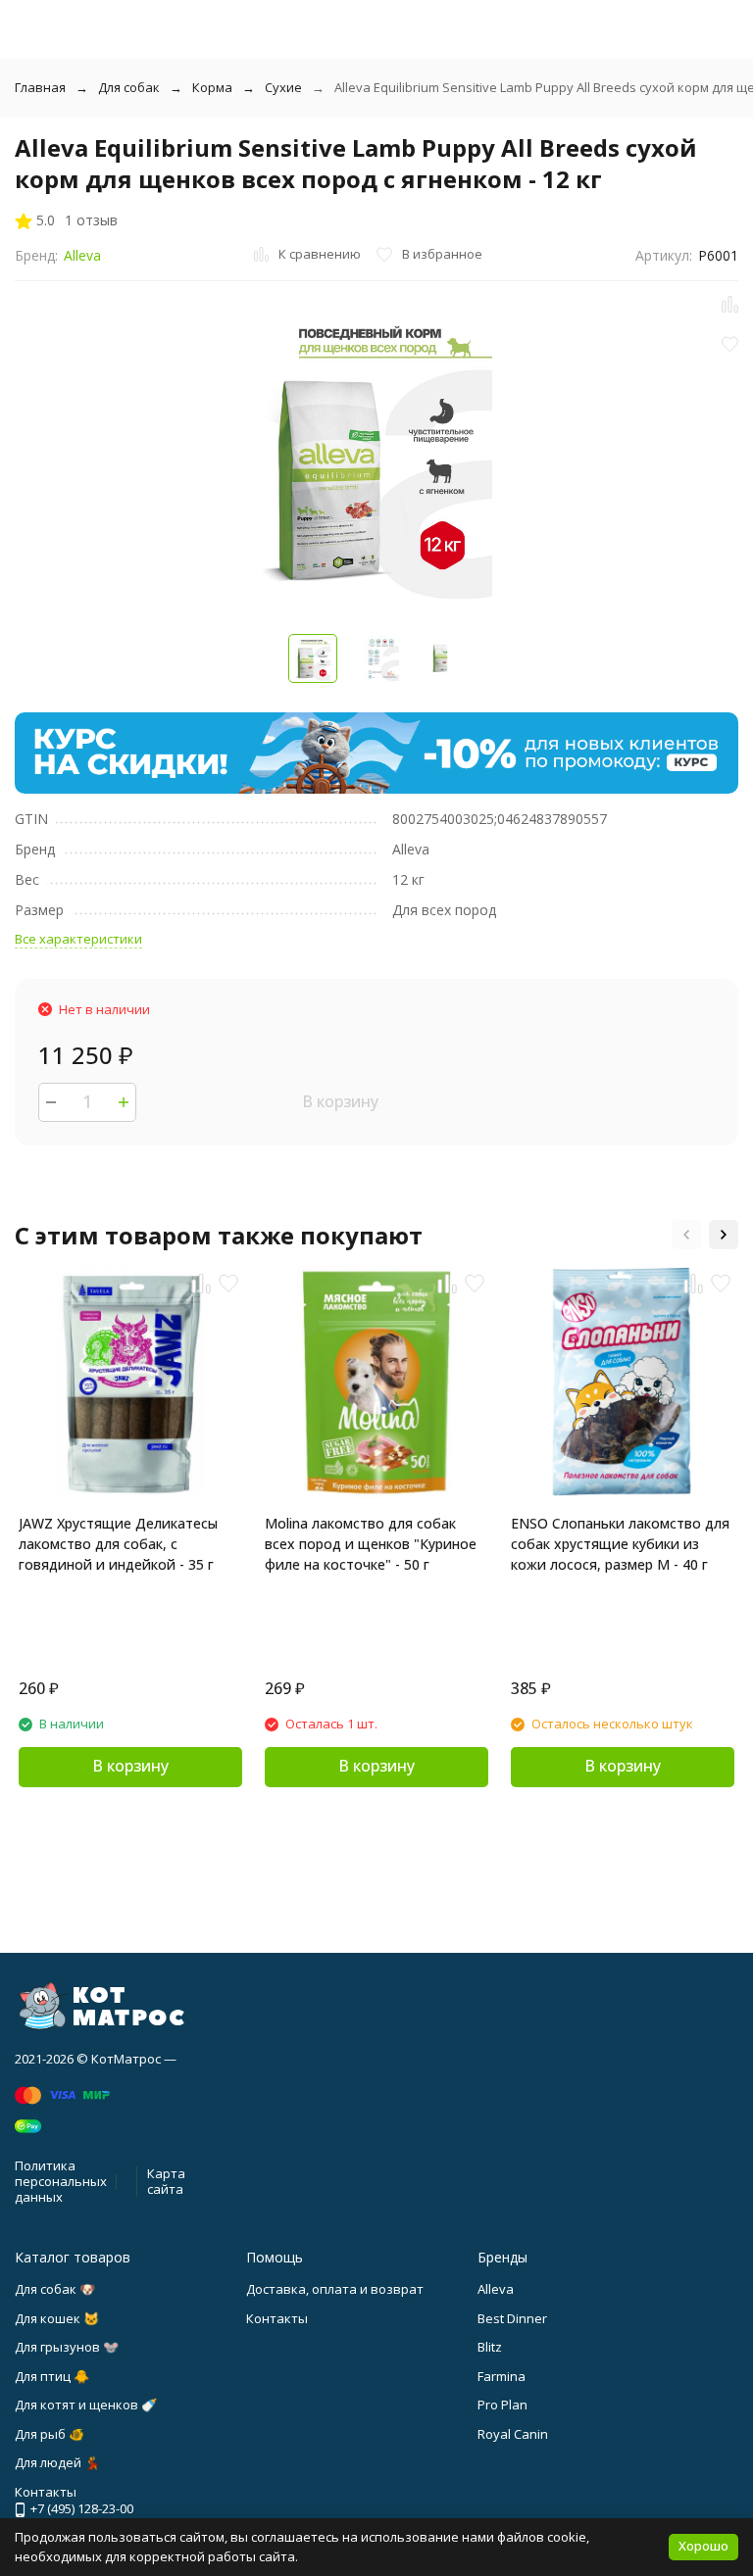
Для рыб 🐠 (50, 2434)
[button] (686, 1235)
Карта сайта (166, 2181)
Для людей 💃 (57, 2462)
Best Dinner (512, 2318)
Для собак (129, 87)
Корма (212, 87)
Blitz (490, 2347)
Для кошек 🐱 (57, 2318)
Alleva (82, 255)
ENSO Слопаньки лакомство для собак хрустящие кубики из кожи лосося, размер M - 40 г (620, 1544)
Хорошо (703, 2546)
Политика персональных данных (61, 2181)
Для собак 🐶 (55, 2289)
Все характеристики (78, 939)
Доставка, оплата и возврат (335, 2289)
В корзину (340, 1101)
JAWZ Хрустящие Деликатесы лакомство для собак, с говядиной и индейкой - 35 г (118, 1544)
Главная (40, 87)
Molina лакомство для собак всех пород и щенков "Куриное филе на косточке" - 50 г (371, 1544)
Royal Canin (513, 2434)
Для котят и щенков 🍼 (86, 2405)
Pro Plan (502, 2405)
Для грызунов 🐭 (67, 2347)
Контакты (277, 2318)
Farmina (502, 2376)
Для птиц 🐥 (52, 2376)
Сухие (283, 87)
